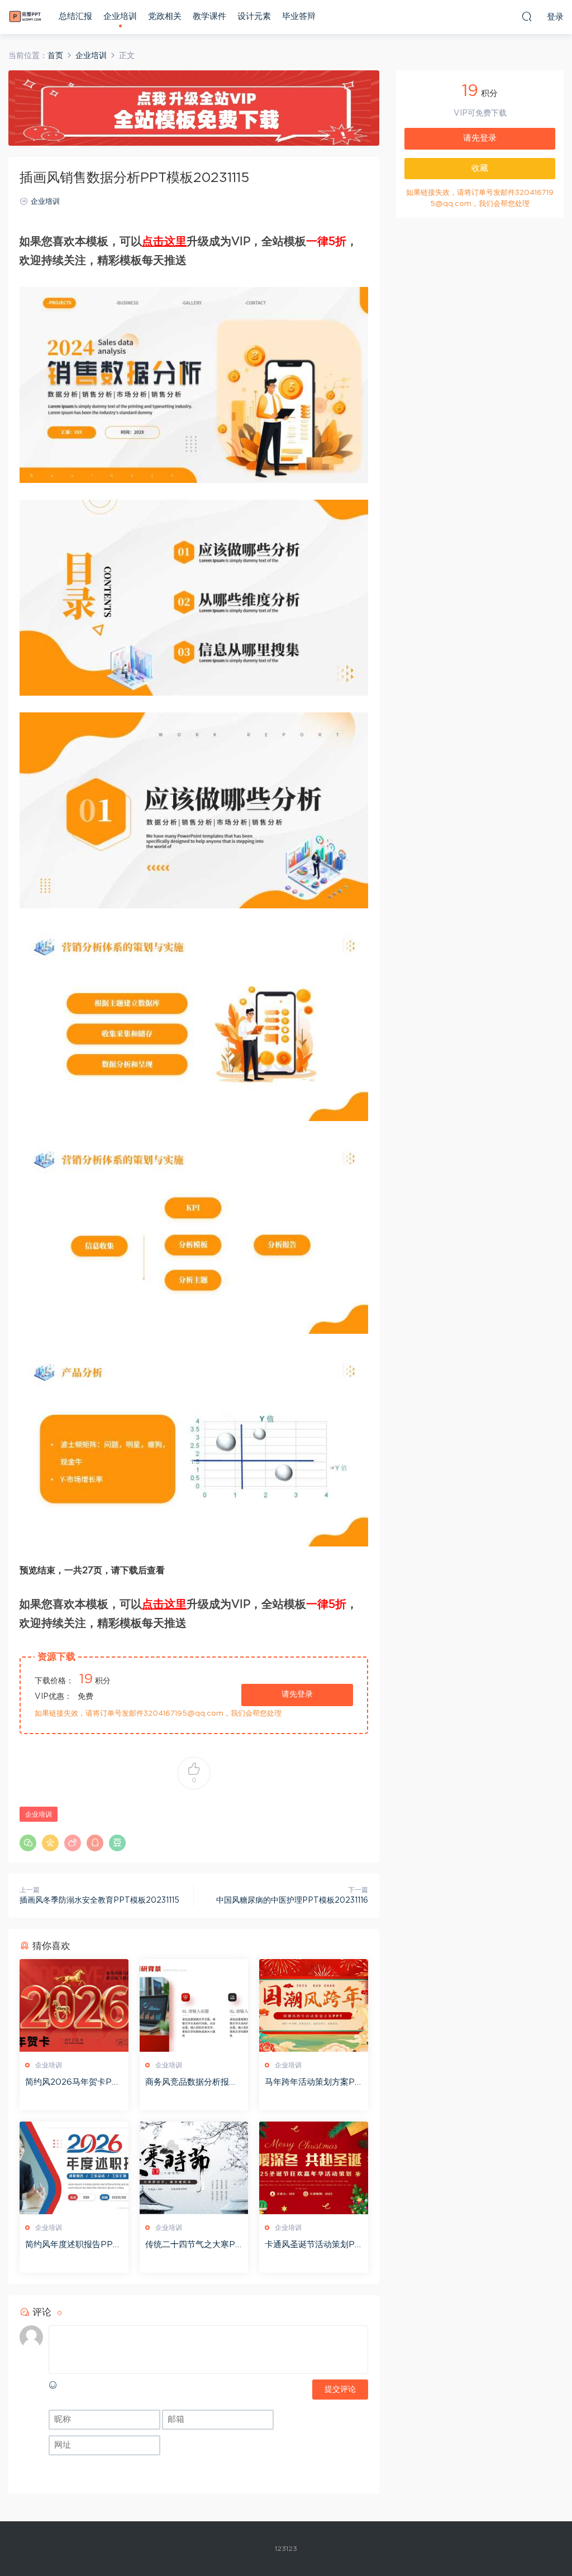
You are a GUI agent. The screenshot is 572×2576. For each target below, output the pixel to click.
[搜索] (527, 16)
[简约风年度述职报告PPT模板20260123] (74, 2168)
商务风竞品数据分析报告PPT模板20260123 (191, 2083)
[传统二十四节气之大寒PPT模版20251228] (194, 2168)
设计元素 (254, 16)
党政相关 (165, 16)
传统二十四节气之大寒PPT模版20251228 (193, 2245)
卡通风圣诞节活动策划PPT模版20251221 (313, 2245)
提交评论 (340, 2390)
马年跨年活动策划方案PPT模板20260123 (313, 2083)
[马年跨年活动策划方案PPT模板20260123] (314, 2005)
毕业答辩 (299, 16)
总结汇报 (75, 16)
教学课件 (209, 16)
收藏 (480, 168)
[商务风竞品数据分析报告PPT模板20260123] (194, 2005)
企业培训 (120, 16)
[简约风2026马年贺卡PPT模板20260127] (74, 2005)
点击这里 (164, 242)
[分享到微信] (28, 1843)
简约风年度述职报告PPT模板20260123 (72, 2245)
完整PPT (25, 17)
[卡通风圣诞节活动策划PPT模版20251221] (314, 2168)
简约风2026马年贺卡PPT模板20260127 (71, 2083)
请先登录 (297, 1694)
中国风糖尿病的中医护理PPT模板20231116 (292, 1900)
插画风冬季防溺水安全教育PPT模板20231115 (99, 1900)
